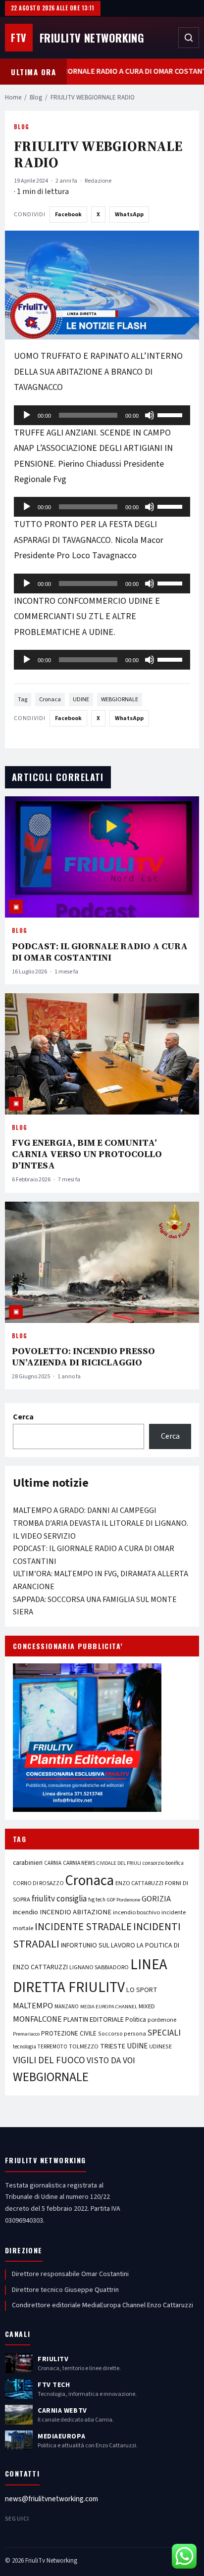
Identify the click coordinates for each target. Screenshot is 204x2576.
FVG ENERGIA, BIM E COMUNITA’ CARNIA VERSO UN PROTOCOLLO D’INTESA (87, 1154)
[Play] (27, 415)
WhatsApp (129, 215)
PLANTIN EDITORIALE (94, 2020)
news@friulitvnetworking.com (51, 2499)
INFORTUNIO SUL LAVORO (98, 1945)
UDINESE (160, 2047)
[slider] (171, 414)
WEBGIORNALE (120, 700)
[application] (102, 415)
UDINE (81, 700)
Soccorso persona (122, 2034)
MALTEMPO (33, 2006)
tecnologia (25, 2047)
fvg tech (97, 1900)
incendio (25, 1912)
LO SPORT (142, 1990)
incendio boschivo (136, 1912)
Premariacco (26, 2034)
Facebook (68, 215)
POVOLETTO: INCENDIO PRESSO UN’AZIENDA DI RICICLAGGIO (83, 1357)
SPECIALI (164, 2033)
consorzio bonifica (163, 1863)
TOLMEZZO (84, 2046)
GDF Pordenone (124, 1900)
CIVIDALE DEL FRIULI (119, 1863)
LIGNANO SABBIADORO (99, 1968)
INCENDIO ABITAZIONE (76, 1912)
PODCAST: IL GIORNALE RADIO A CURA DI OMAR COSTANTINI (100, 952)
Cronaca (50, 700)
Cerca (23, 1417)
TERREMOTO (52, 2047)
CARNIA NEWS (79, 1863)
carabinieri (28, 1863)
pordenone (162, 2020)
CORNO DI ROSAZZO (38, 1883)
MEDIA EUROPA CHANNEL (109, 2007)
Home (13, 97)
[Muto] (150, 415)
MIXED (147, 2006)
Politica (136, 2020)
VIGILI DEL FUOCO (49, 2060)
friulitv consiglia (59, 1899)
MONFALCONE (37, 2019)
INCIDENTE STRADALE (83, 1927)
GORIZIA (156, 1899)
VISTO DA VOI (111, 2061)
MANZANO (67, 2007)
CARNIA (53, 1863)
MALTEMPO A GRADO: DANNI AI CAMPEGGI (85, 1510)
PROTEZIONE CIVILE (69, 2034)
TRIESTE (113, 2046)
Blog (36, 97)
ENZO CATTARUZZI (139, 1883)
